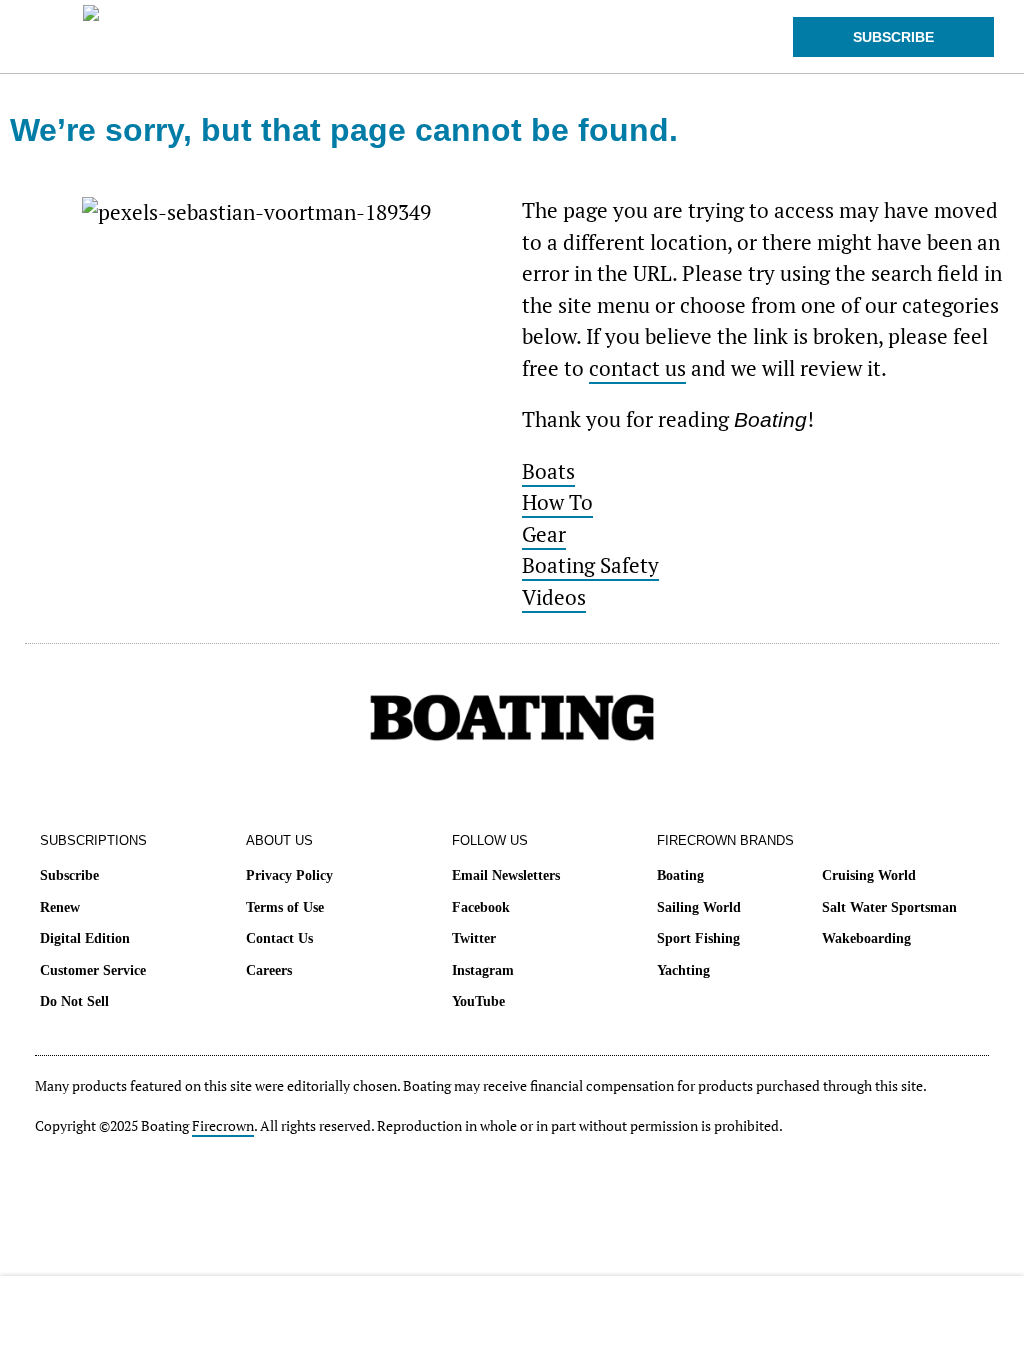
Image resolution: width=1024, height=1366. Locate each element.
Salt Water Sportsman (889, 907)
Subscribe (69, 875)
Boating (680, 875)
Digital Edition (85, 938)
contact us (637, 368)
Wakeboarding (866, 938)
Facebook (481, 907)
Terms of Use (285, 907)
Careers (269, 970)
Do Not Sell (74, 1001)
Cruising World (869, 875)
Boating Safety (590, 565)
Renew (60, 907)
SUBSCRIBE (893, 37)
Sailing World (699, 907)
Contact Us (279, 938)
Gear (544, 534)
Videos (554, 597)
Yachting (683, 970)
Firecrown (223, 1125)
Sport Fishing (698, 938)
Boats (548, 471)
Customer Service (93, 970)
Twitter (474, 938)
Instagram (483, 970)
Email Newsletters (506, 875)
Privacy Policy (289, 875)
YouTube (478, 1001)
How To (557, 502)
